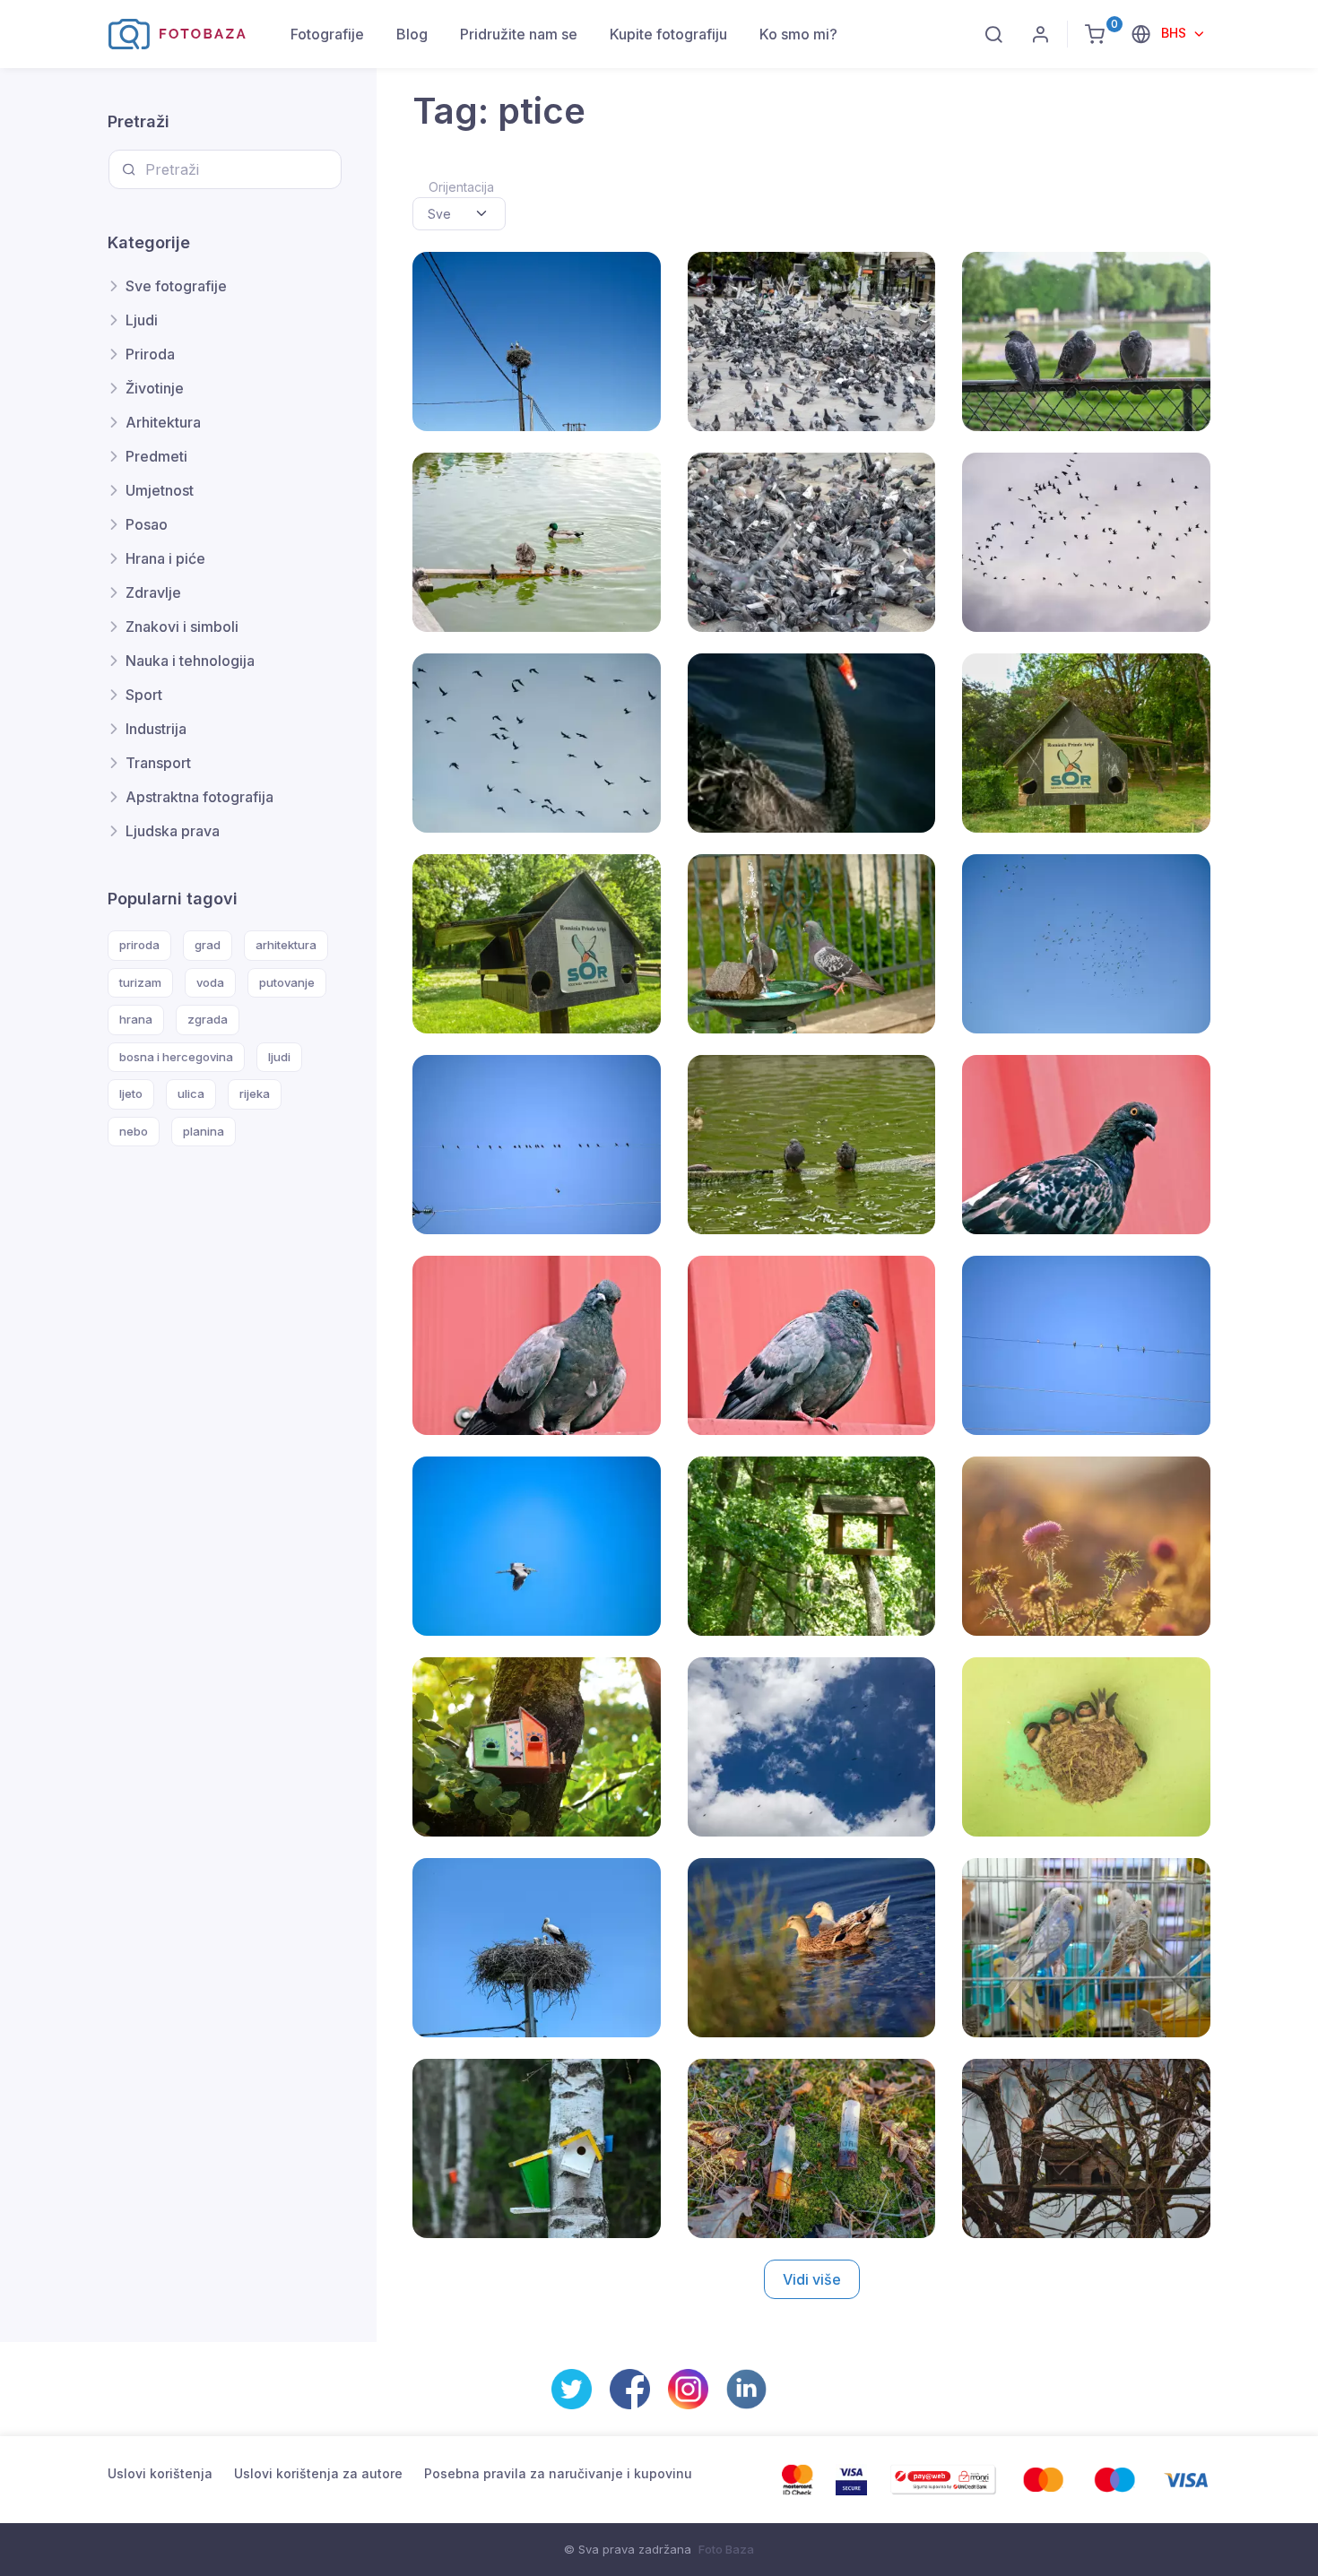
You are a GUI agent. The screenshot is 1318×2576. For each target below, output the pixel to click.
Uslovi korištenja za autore (318, 2473)
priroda (139, 945)
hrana (136, 1019)
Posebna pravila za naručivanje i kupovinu (558, 2473)
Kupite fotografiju (668, 34)
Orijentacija (461, 187)
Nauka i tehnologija (190, 661)
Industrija (156, 729)
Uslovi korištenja (160, 2473)
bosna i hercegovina (176, 1057)
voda (210, 982)
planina (204, 1131)
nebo (134, 1131)
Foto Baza (726, 2549)
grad (208, 945)
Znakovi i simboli (182, 627)
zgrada (208, 1019)
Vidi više (812, 2279)
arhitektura (286, 945)
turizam (140, 982)
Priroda (150, 354)
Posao (147, 524)
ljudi (279, 1057)
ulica (191, 1094)
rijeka (255, 1094)
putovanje (287, 982)
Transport (158, 763)
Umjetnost (160, 490)
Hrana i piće (165, 558)
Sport (144, 695)
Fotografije (327, 34)
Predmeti (156, 456)
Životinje (155, 388)
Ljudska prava (173, 831)
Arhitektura (163, 422)
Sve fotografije (176, 286)
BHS (1175, 33)
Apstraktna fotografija (199, 797)
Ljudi (142, 320)
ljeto (131, 1094)
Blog (412, 34)
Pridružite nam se (519, 34)
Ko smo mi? (798, 34)
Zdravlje (153, 592)
